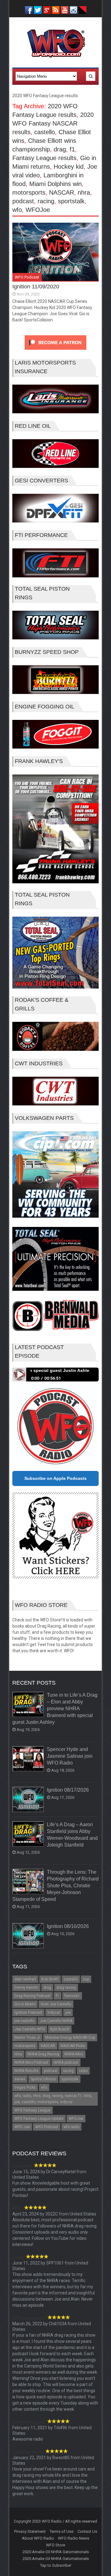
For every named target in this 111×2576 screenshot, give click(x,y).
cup (86, 1979)
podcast (23, 201)
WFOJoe (38, 210)
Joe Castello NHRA (56, 2021)
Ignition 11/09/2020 (36, 287)
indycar (54, 2012)
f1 (72, 149)
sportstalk (71, 201)
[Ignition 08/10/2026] (28, 1936)
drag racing (66, 1988)
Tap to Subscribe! (56, 2565)
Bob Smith (50, 1979)
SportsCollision (43, 2079)
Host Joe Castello (56, 2004)
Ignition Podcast (28, 2012)
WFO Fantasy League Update (39, 2119)
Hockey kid (69, 167)
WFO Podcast (27, 277)
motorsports (29, 192)
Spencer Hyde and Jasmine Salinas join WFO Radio (70, 1756)
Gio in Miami (25, 2004)
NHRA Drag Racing (43, 2054)
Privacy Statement (30, 2531)
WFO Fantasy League (33, 2110)
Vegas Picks (25, 2087)
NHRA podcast (66, 2062)
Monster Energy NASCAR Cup (70, 2037)
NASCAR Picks (73, 2046)
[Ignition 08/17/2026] (28, 1800)
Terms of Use (62, 2531)
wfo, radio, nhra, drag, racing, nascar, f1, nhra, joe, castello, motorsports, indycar (53, 2099)
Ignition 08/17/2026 (68, 1790)
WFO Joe (22, 2127)
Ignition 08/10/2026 (68, 1926)
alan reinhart (25, 1979)
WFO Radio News (74, 2538)
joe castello (25, 2021)
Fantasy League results (44, 158)
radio (83, 2071)
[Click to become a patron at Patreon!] (55, 351)
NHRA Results (27, 2071)
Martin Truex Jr (27, 2037)
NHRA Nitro (74, 2054)
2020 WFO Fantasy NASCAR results (53, 123)
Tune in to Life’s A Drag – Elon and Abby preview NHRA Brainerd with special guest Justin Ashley (55, 1709)
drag (60, 149)
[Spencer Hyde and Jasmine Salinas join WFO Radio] (28, 1759)
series (20, 2079)
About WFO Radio (38, 2538)
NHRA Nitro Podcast (31, 2062)
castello (45, 132)
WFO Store (55, 2545)
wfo (17, 210)
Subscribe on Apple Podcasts (55, 1478)
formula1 (72, 1996)
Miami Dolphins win (55, 184)
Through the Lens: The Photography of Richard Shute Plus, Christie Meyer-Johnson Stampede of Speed (55, 1886)
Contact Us (87, 2531)
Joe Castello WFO (30, 2029)
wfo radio (71, 2127)
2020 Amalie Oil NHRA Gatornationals (56, 2552)
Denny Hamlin (26, 1988)
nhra (84, 192)
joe (68, 2012)
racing (46, 201)
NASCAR (62, 192)
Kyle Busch (60, 2029)
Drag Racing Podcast (33, 1996)
